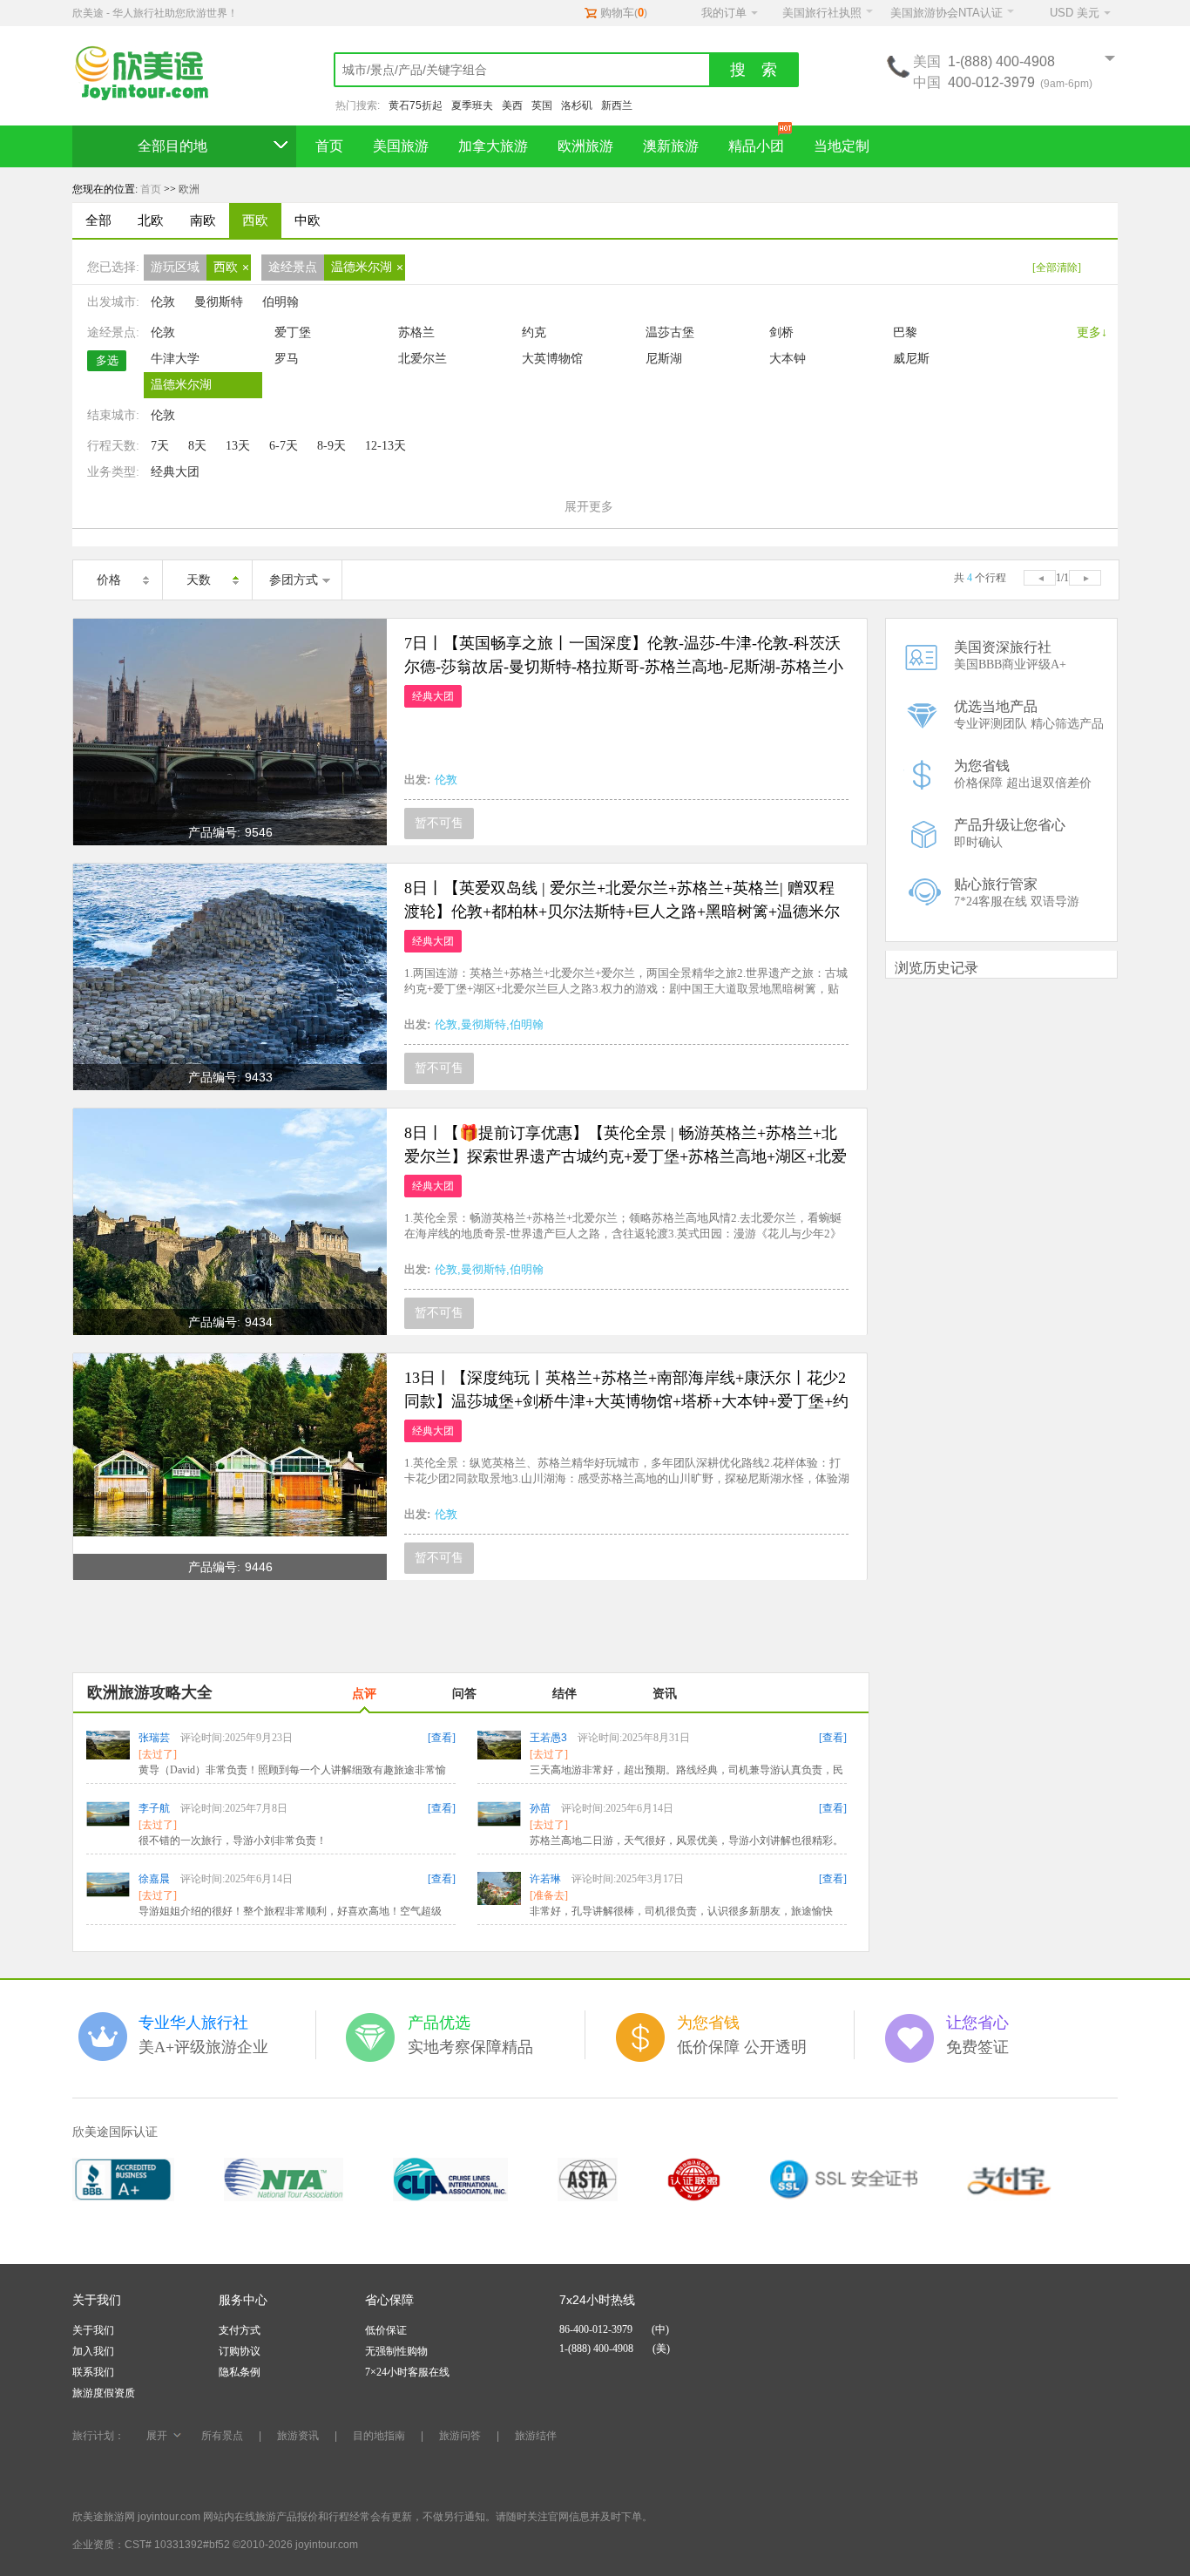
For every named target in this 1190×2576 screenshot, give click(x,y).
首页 (329, 146)
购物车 (617, 13)
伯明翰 (281, 302)
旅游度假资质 (104, 2393)
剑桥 (781, 332)
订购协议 (240, 2351)
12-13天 (385, 446)
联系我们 (93, 2372)
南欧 (203, 220)
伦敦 (163, 302)
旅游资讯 (298, 2436)
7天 (160, 446)
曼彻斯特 (219, 302)
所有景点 (222, 2436)
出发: (417, 780)
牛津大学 (175, 359)
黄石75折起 (416, 105)
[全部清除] (1057, 268)
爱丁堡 (293, 332)
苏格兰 (416, 332)
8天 (197, 446)
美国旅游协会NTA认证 (947, 13)
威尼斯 (911, 359)
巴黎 (905, 332)
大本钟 (788, 359)
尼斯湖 (664, 359)
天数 (199, 580)
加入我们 (93, 2351)
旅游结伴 (536, 2436)
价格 (109, 580)
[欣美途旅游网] (151, 74)
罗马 (287, 359)
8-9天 (331, 446)
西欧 (255, 220)
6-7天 (284, 446)
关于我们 (93, 2330)
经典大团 (175, 472)
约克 (534, 332)
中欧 (308, 220)
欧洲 (189, 189)
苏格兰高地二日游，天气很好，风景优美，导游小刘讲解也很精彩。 (686, 1840)
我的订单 (724, 13)
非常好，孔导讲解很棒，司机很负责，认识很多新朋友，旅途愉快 (681, 1911)
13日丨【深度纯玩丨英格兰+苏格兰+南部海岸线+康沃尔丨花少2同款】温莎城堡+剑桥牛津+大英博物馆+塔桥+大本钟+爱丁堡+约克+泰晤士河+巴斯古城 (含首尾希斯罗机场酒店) (626, 1401)
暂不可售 (439, 823)
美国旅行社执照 (822, 13)
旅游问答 (460, 2436)
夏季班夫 (472, 105)
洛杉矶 (577, 105)
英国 (542, 105)
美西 (512, 105)
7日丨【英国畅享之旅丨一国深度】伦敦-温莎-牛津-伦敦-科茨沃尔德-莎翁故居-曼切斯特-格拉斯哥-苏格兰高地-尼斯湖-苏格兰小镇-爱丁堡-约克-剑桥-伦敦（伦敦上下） (624, 667)
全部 (98, 220)
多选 (107, 360)
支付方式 (240, 2330)
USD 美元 (1075, 13)
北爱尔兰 (423, 359)
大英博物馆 (552, 359)
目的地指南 (379, 2436)
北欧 (151, 220)
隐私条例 (240, 2372)
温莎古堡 (670, 332)
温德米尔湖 (181, 385)
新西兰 (617, 105)
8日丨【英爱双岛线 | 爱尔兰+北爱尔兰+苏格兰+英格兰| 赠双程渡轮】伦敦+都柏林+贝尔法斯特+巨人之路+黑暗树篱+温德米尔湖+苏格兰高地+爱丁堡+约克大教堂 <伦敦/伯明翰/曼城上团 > (622, 912)
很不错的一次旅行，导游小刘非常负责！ (233, 1840)
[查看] (442, 1738)
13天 (238, 446)
